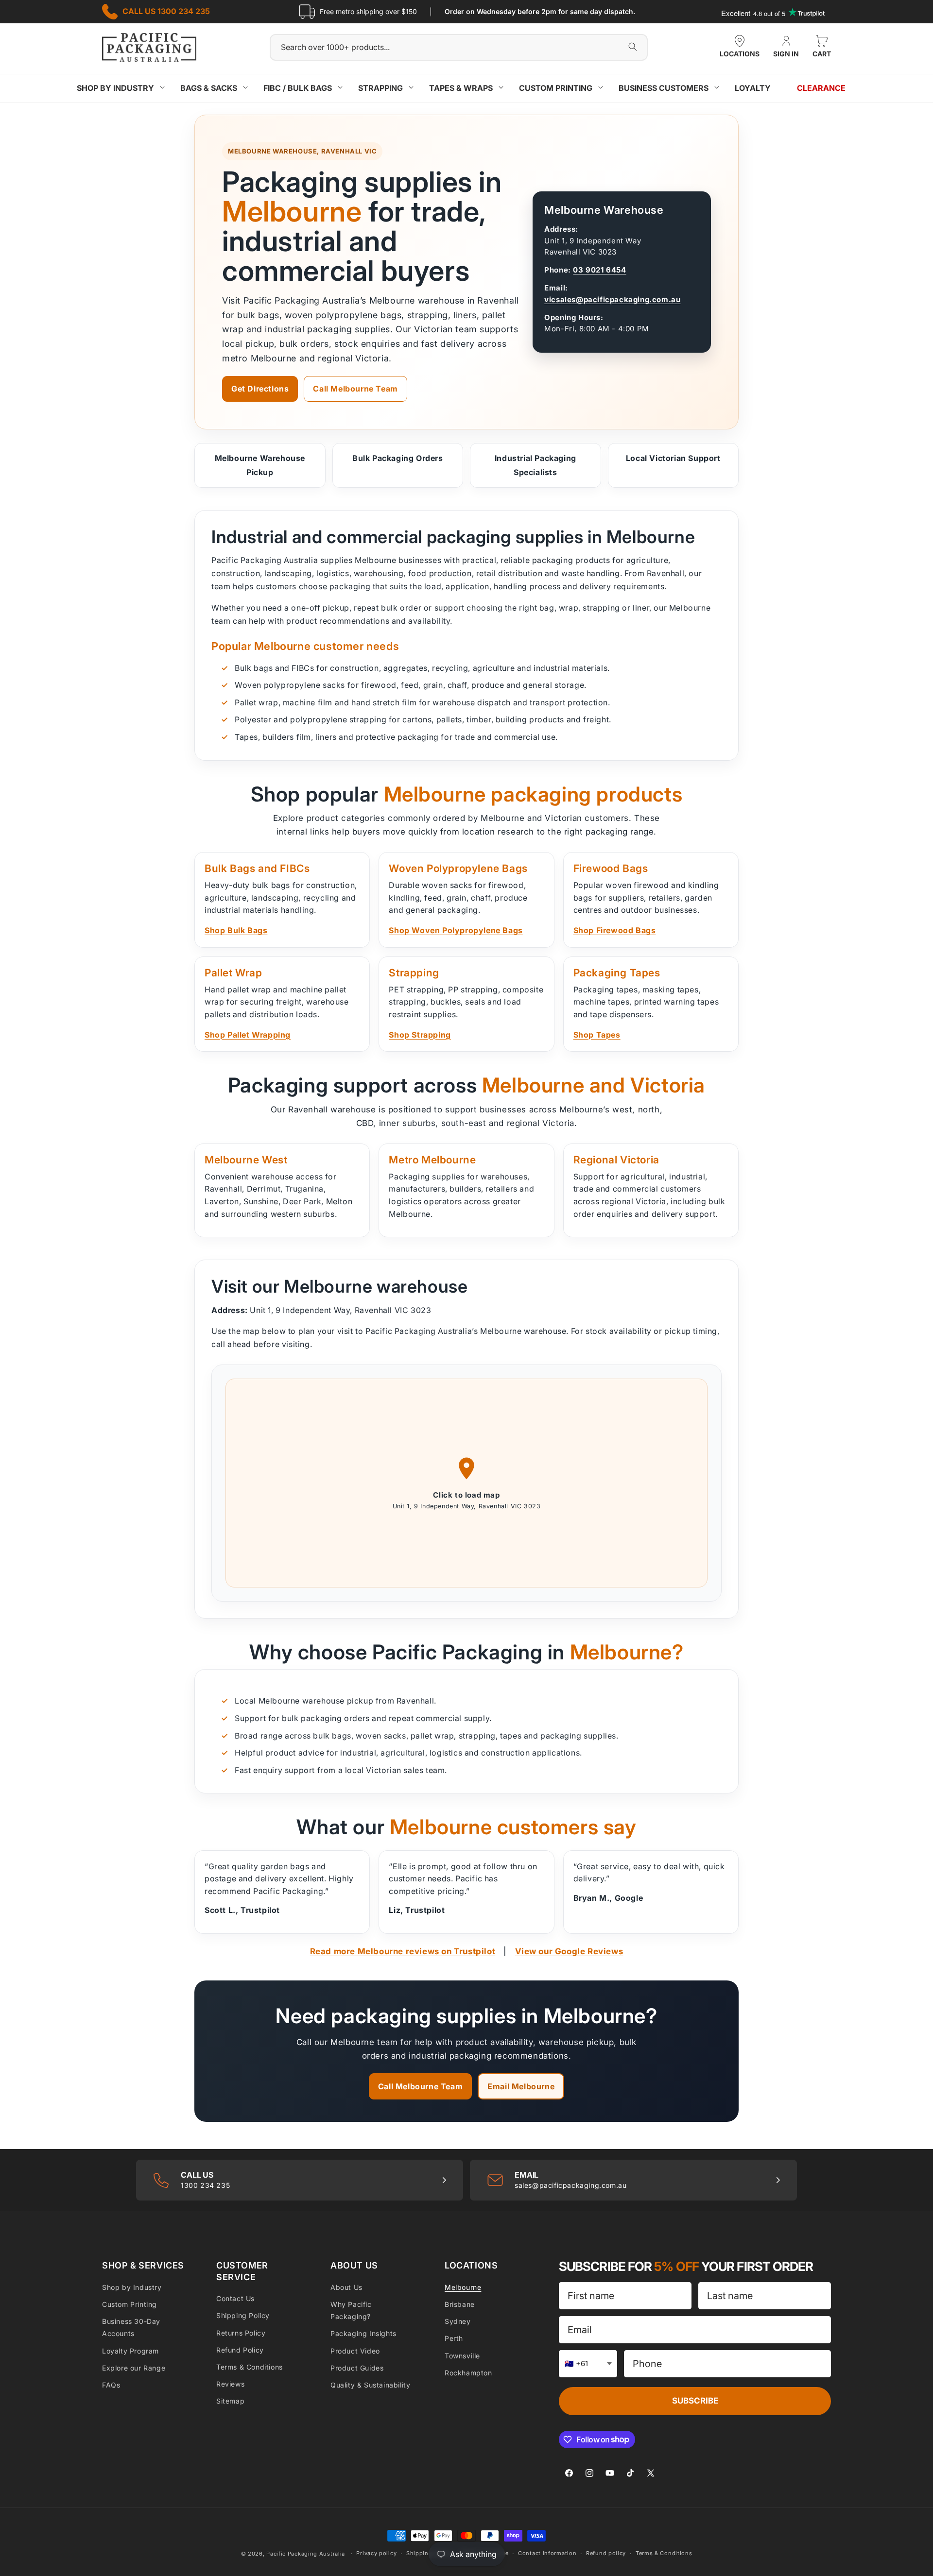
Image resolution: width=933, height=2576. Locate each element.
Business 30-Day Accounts (131, 2327)
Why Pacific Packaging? (351, 2310)
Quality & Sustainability (370, 2385)
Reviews (230, 2384)
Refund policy (606, 2553)
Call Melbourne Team (355, 389)
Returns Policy (241, 2333)
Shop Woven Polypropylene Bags (456, 930)
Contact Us (235, 2298)
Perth (454, 2338)
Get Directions (260, 389)
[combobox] (459, 47)
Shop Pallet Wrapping (248, 1035)
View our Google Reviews (569, 1951)
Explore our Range (134, 2368)
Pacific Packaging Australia (306, 2554)
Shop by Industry (132, 2287)
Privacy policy (376, 2553)
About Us (346, 2287)
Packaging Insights (363, 2333)
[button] (822, 48)
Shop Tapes (597, 1035)
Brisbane (460, 2304)
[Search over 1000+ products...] (633, 47)
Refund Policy (240, 2350)
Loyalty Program (130, 2351)
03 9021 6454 (599, 270)
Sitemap (230, 2401)
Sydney (458, 2321)
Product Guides (357, 2368)
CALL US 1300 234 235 (166, 11)
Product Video (355, 2351)
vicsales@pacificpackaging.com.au (612, 299)
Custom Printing (130, 2304)
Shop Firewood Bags (615, 930)
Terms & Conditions (250, 2367)
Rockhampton (468, 2373)
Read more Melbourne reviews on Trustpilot (403, 1951)
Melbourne (463, 2287)
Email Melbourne (521, 2086)
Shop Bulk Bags (236, 930)
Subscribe (695, 2401)
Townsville (462, 2356)
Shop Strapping (420, 1035)
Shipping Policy (243, 2315)
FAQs (111, 2385)
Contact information (547, 2553)
